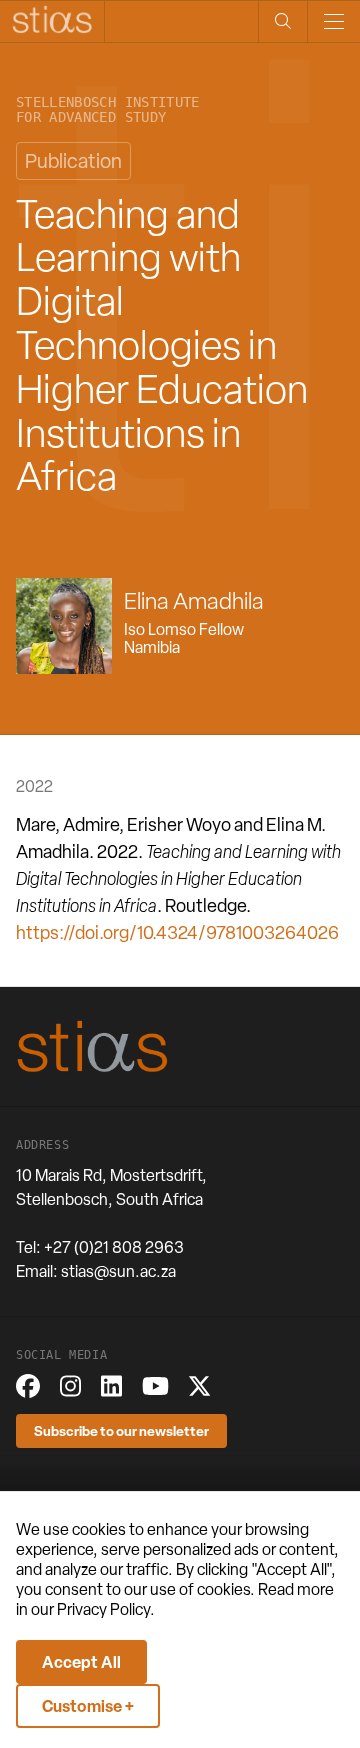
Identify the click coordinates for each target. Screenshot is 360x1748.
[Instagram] (70, 1386)
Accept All (81, 1662)
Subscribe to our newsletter (121, 1430)
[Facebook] (28, 1386)
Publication (73, 161)
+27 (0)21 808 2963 (114, 1247)
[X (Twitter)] (199, 1386)
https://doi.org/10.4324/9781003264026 (177, 932)
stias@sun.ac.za (118, 1271)
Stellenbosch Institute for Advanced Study (108, 110)
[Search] (282, 21)
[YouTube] (155, 1386)
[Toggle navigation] (333, 21)
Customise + (88, 1706)
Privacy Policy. (106, 1609)
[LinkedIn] (111, 1386)
